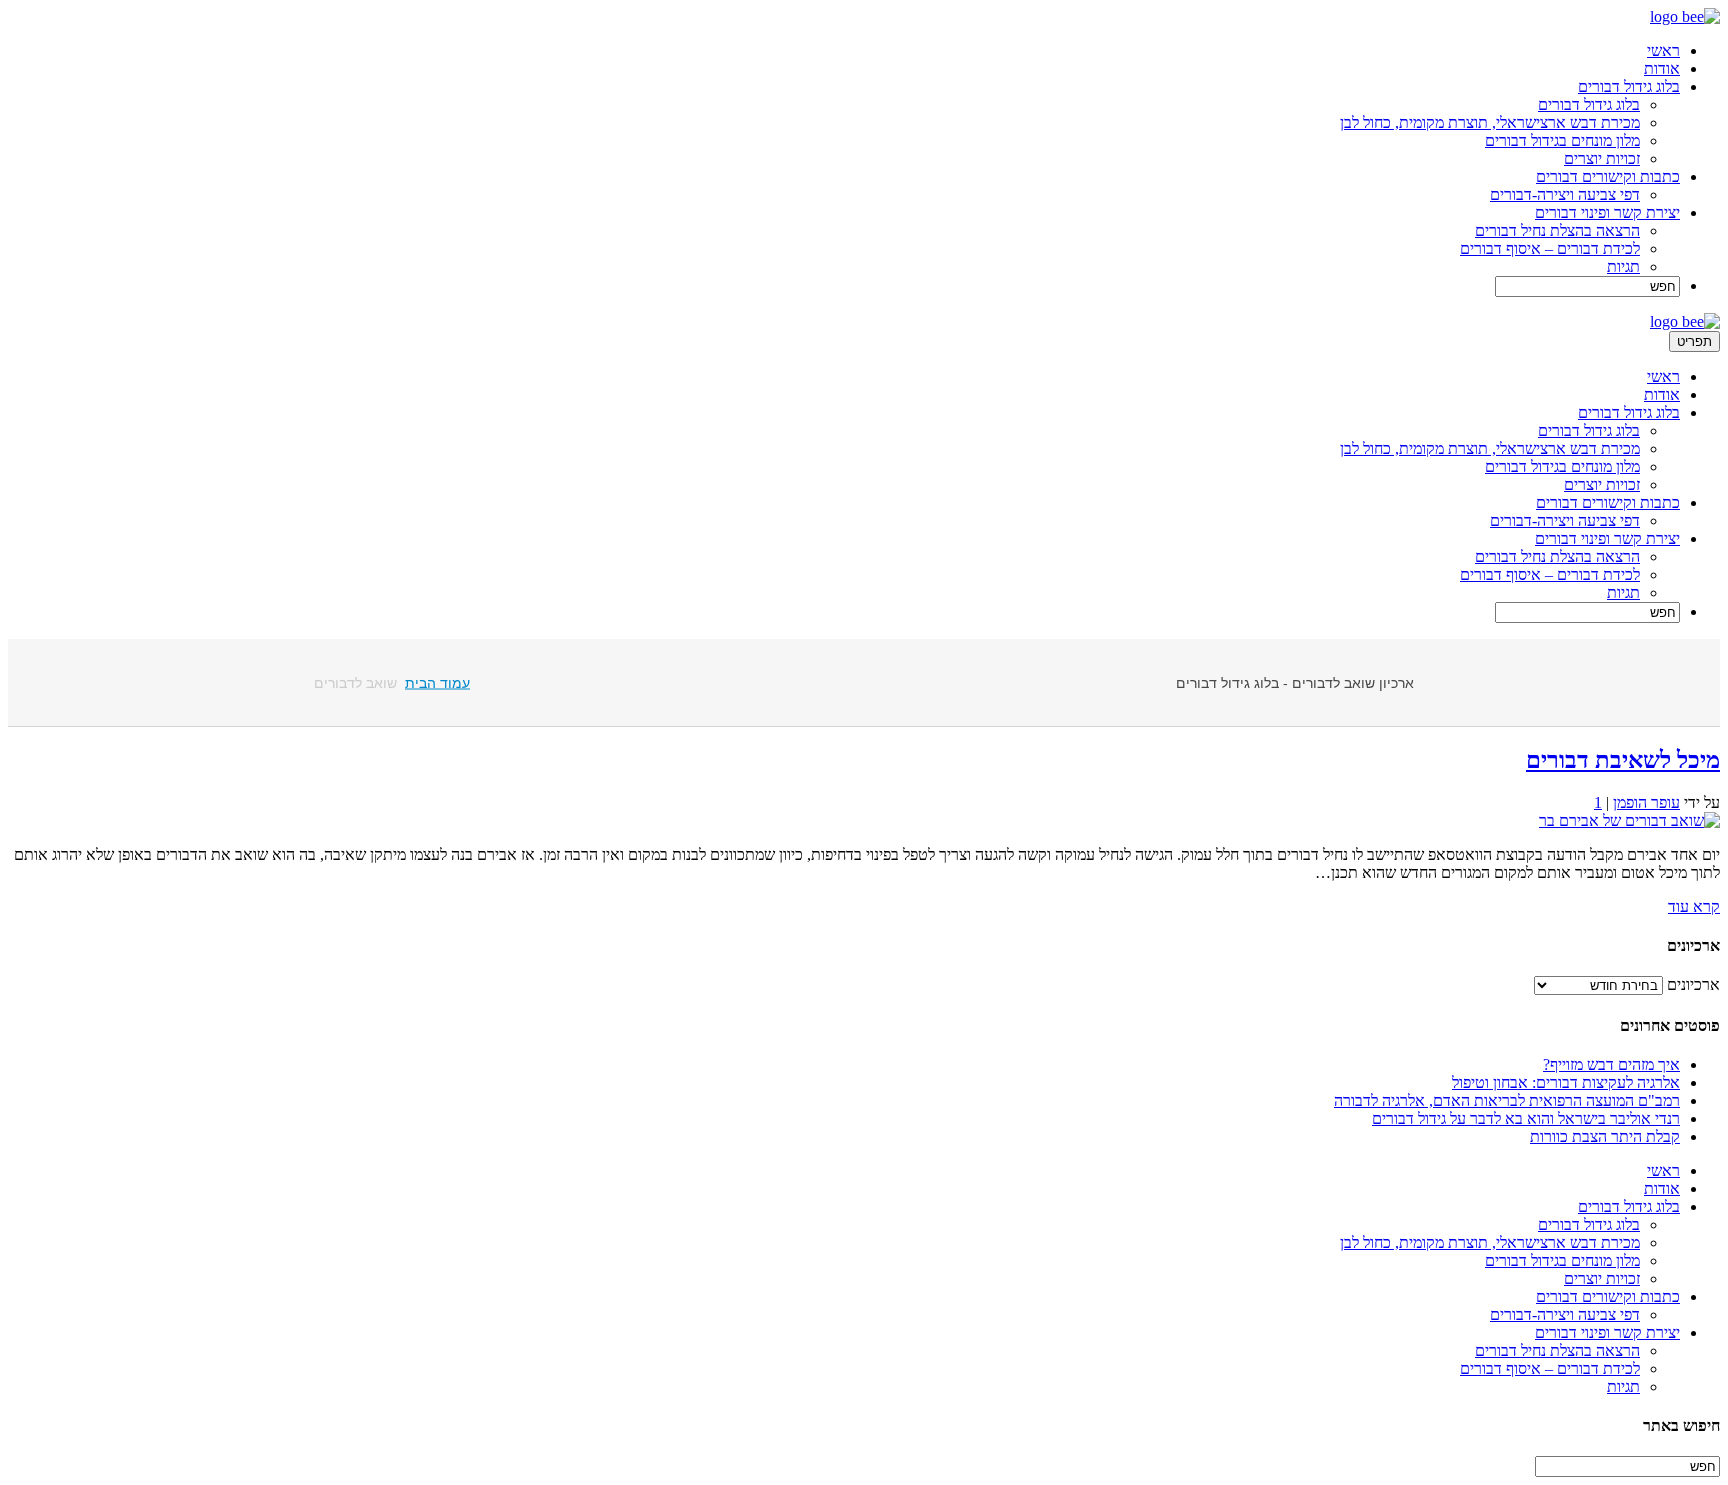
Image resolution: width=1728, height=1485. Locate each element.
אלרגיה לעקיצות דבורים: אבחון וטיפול (1566, 1082)
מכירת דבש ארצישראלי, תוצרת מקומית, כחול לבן (1490, 122)
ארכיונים (1693, 984)
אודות (1662, 68)
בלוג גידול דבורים (1629, 86)
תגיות (1623, 266)
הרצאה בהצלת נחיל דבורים (1557, 230)
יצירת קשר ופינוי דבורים (1607, 212)
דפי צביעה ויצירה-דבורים (1565, 194)
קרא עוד (1694, 906)
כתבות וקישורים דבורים (1608, 176)
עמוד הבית (437, 683)
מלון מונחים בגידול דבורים (1562, 140)
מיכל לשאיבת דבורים (1623, 760)
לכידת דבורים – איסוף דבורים (1550, 248)
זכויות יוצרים (1602, 158)
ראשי (1663, 50)
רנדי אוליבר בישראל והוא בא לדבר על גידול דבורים (1526, 1118)
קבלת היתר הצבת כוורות (1605, 1136)
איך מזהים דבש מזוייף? (1611, 1064)
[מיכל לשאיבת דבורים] (1629, 820)
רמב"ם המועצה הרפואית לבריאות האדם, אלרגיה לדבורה (1507, 1100)
